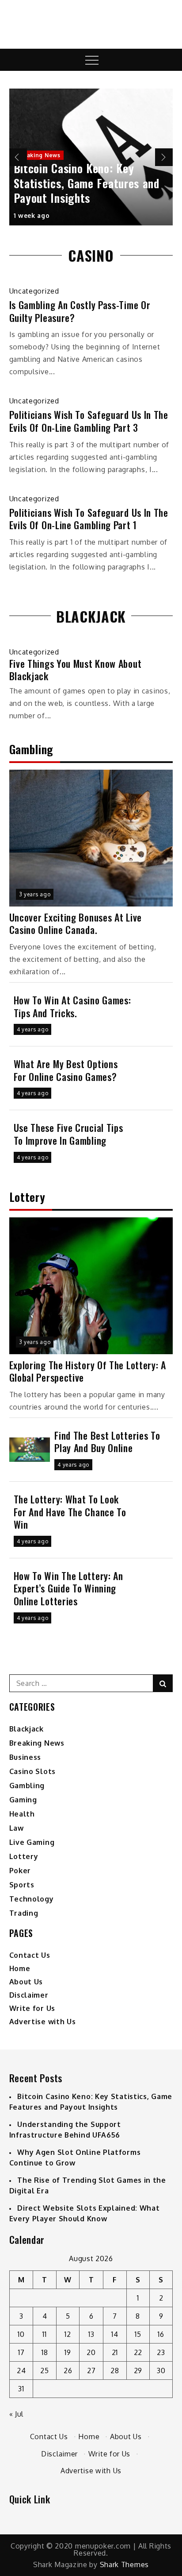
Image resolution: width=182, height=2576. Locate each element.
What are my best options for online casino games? (66, 1070)
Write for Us (32, 2008)
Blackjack (27, 1729)
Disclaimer (29, 1995)
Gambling (27, 1786)
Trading (24, 1913)
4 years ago (33, 1029)
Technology (32, 1899)
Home (20, 1968)
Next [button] (164, 157)
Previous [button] (18, 157)
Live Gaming (32, 1842)
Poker (20, 1871)
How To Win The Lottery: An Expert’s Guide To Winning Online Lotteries (68, 1588)
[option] (91, 157)
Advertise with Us (43, 2022)
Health (22, 1814)
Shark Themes (124, 2564)
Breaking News (39, 155)
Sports (22, 1885)
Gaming (23, 1800)
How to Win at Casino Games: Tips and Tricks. (72, 1006)
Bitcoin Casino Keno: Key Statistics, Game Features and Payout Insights (87, 183)
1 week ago (32, 215)
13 (91, 2334)
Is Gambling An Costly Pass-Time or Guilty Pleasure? (80, 311)
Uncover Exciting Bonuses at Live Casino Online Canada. (76, 924)
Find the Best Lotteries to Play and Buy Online (107, 1442)
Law (17, 1828)
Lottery (24, 1856)
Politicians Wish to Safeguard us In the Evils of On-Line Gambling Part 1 (89, 519)
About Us (26, 1982)
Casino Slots (32, 1771)
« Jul (17, 2414)
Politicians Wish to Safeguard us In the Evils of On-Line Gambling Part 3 (89, 421)
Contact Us (30, 1955)
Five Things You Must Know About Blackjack (76, 670)
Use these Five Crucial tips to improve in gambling (68, 1134)
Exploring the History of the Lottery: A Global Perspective (88, 1371)
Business (25, 1757)
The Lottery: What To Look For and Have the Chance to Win (70, 1512)
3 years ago (35, 894)
